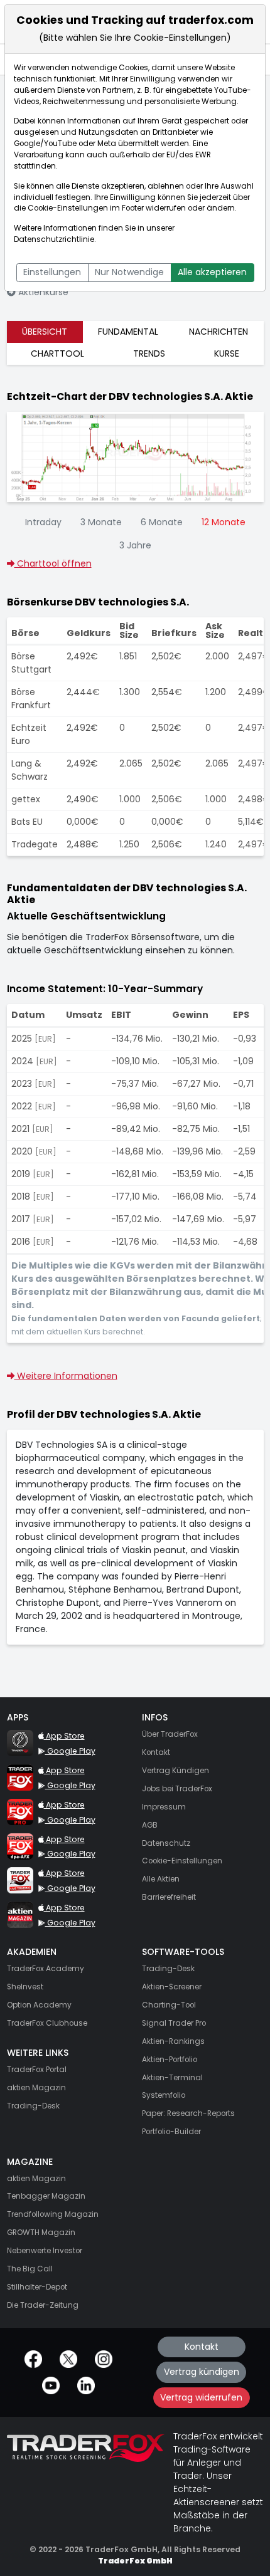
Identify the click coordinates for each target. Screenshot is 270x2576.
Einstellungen (52, 272)
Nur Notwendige (129, 272)
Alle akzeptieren (212, 272)
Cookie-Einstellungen (68, 208)
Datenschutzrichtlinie (54, 239)
